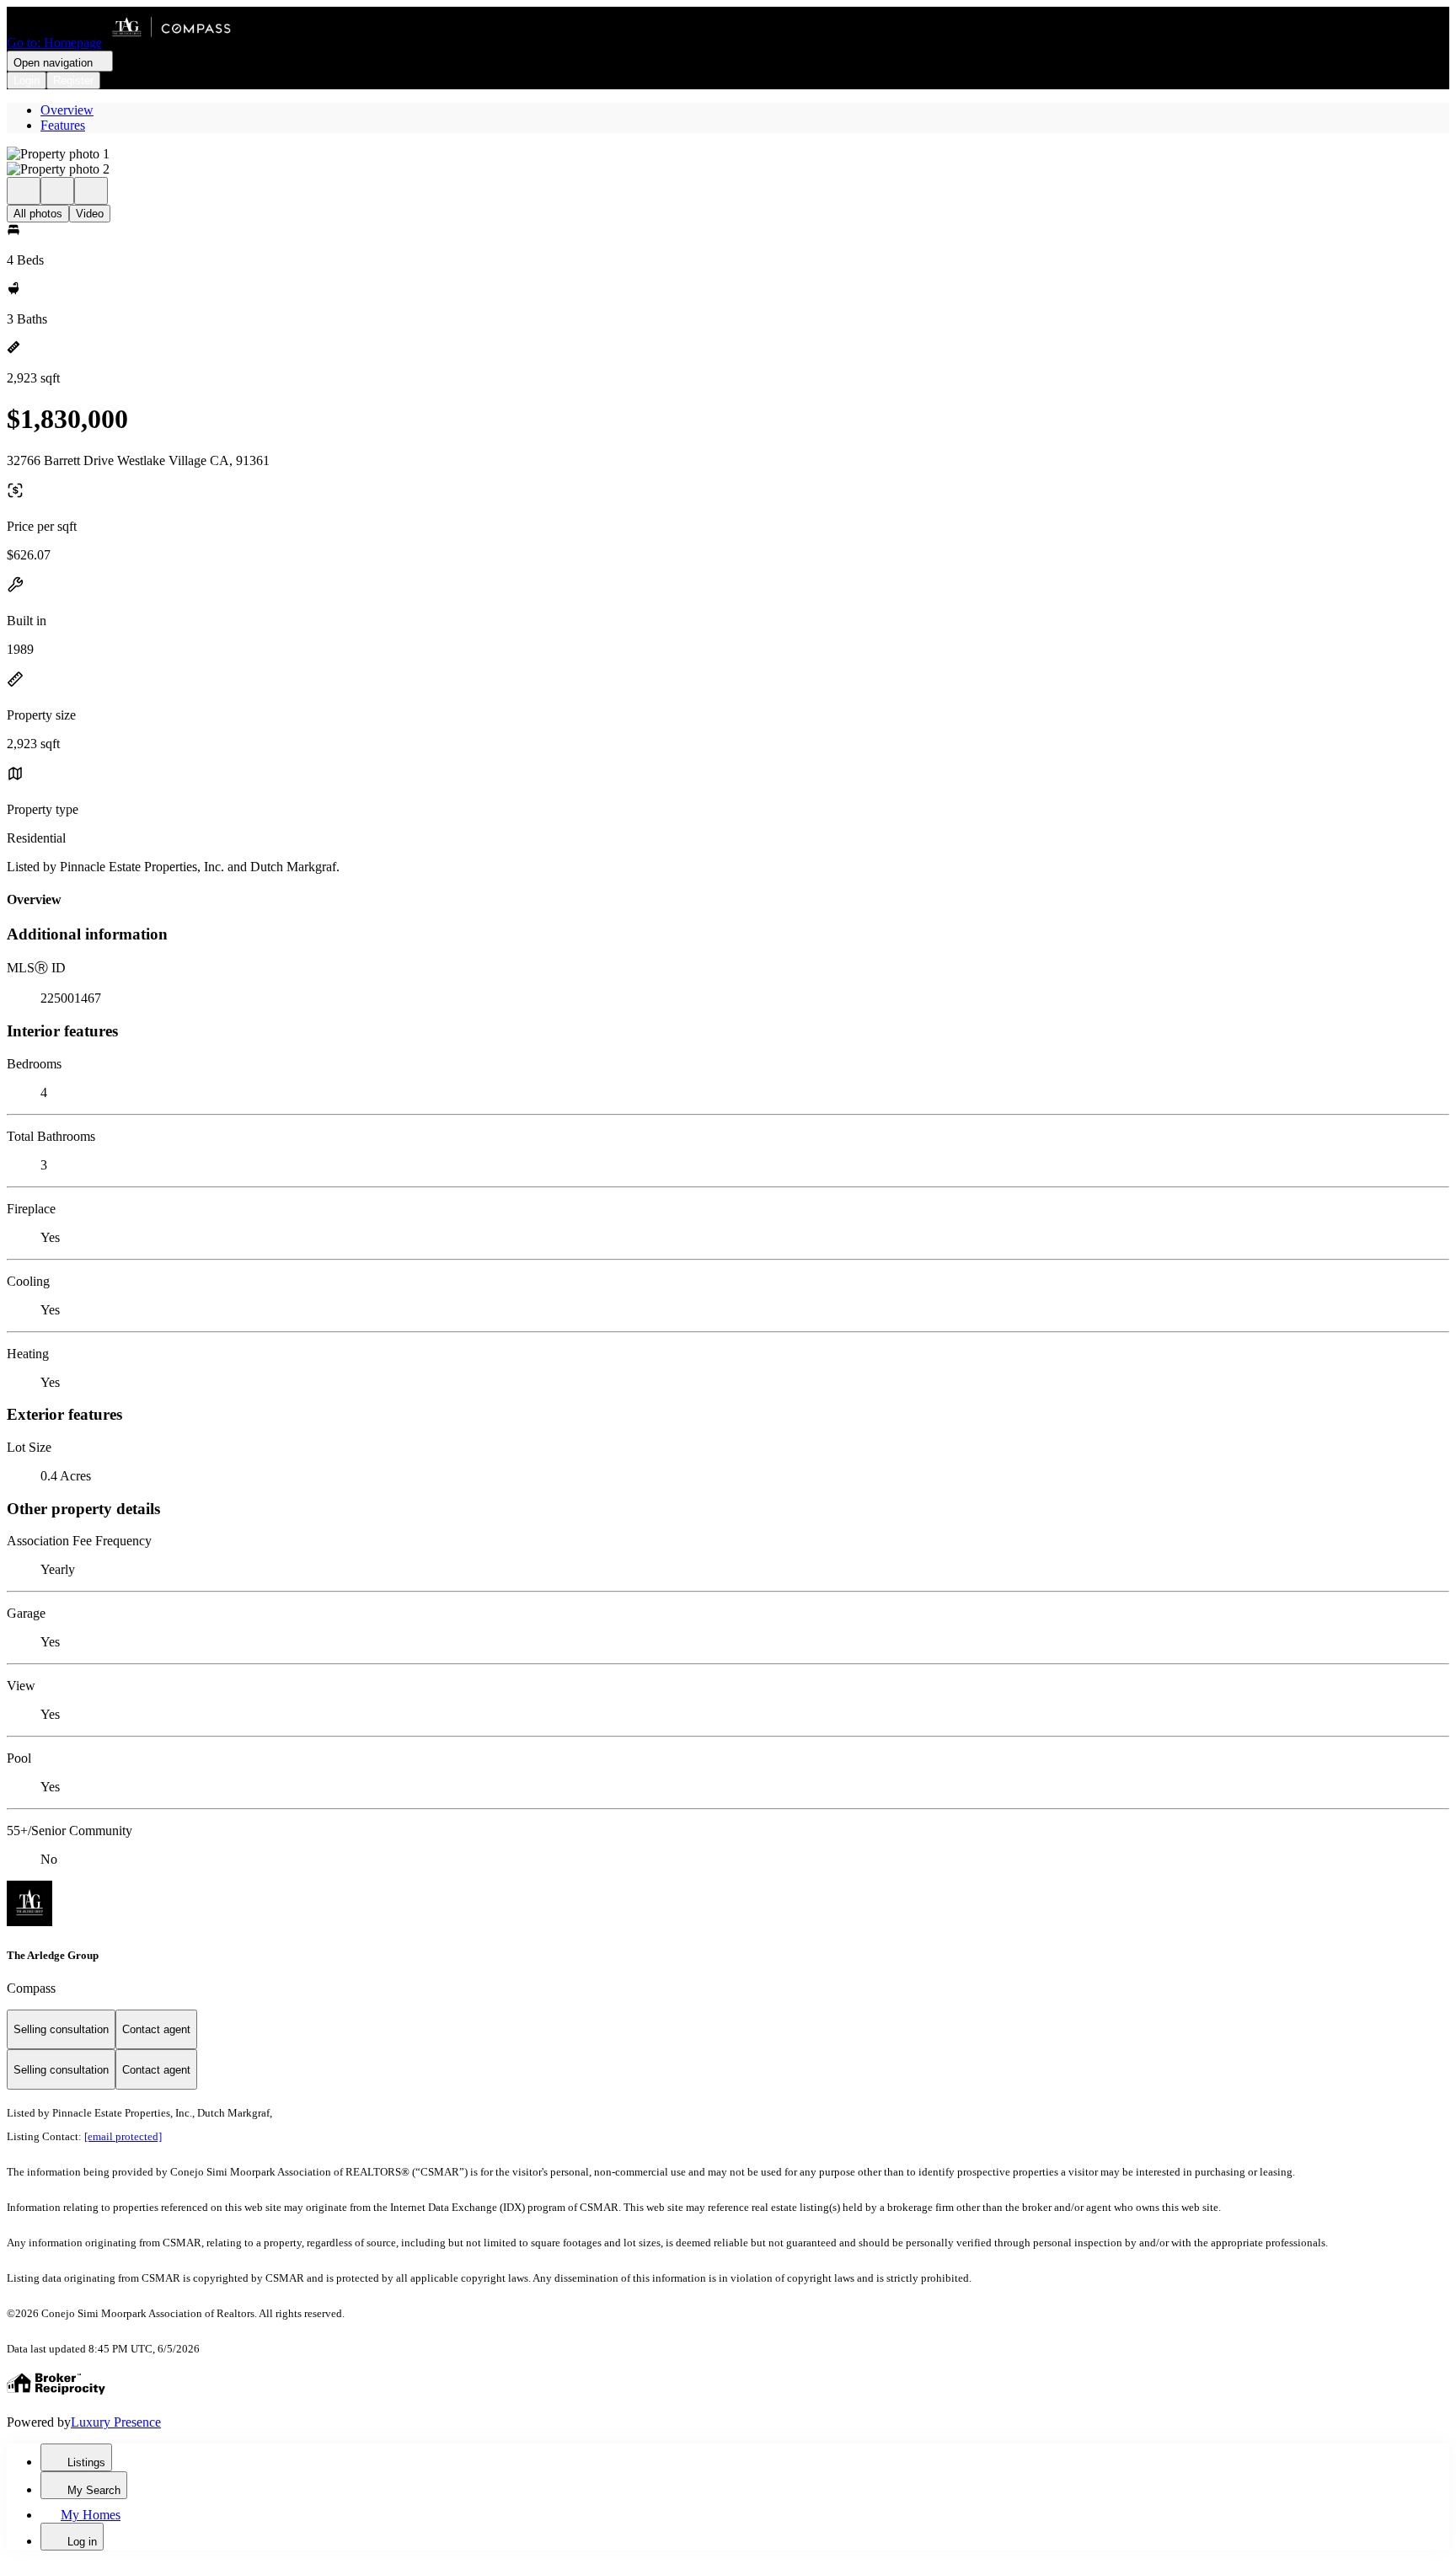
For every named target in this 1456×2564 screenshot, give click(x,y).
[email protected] (123, 2136)
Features (63, 125)
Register (73, 80)
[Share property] (91, 191)
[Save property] (57, 191)
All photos (38, 214)
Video (90, 214)
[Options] (24, 191)
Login (27, 80)
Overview (67, 110)
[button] (728, 154)
